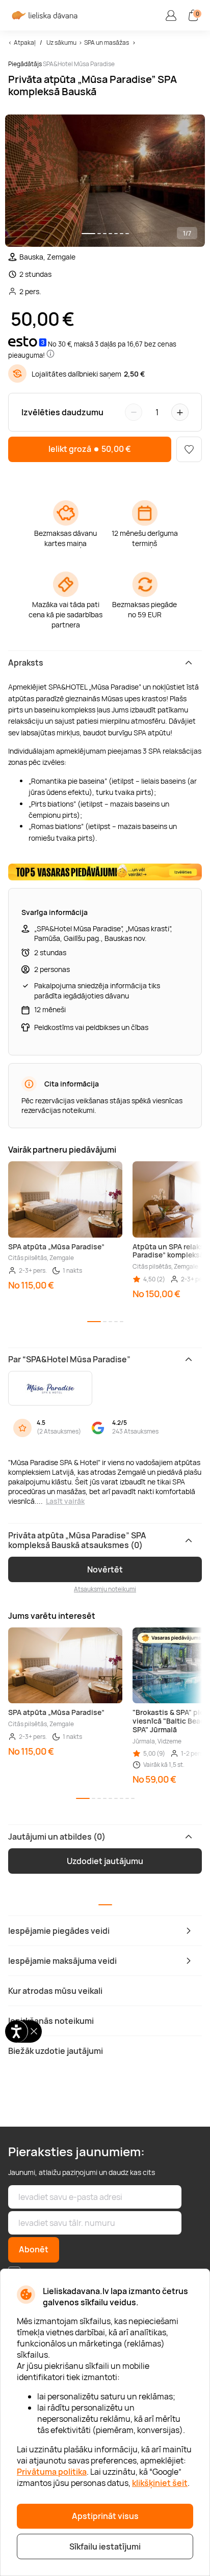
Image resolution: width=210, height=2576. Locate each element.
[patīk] (189, 449)
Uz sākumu (61, 42)
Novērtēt (105, 1569)
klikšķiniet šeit (160, 2483)
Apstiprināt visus (105, 2516)
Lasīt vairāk (65, 1501)
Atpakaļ (25, 42)
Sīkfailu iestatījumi (105, 2546)
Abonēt (34, 2249)
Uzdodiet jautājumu (105, 1861)
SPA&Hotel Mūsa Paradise (79, 64)
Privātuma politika (52, 2472)
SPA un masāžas (107, 42)
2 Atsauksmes (59, 1431)
